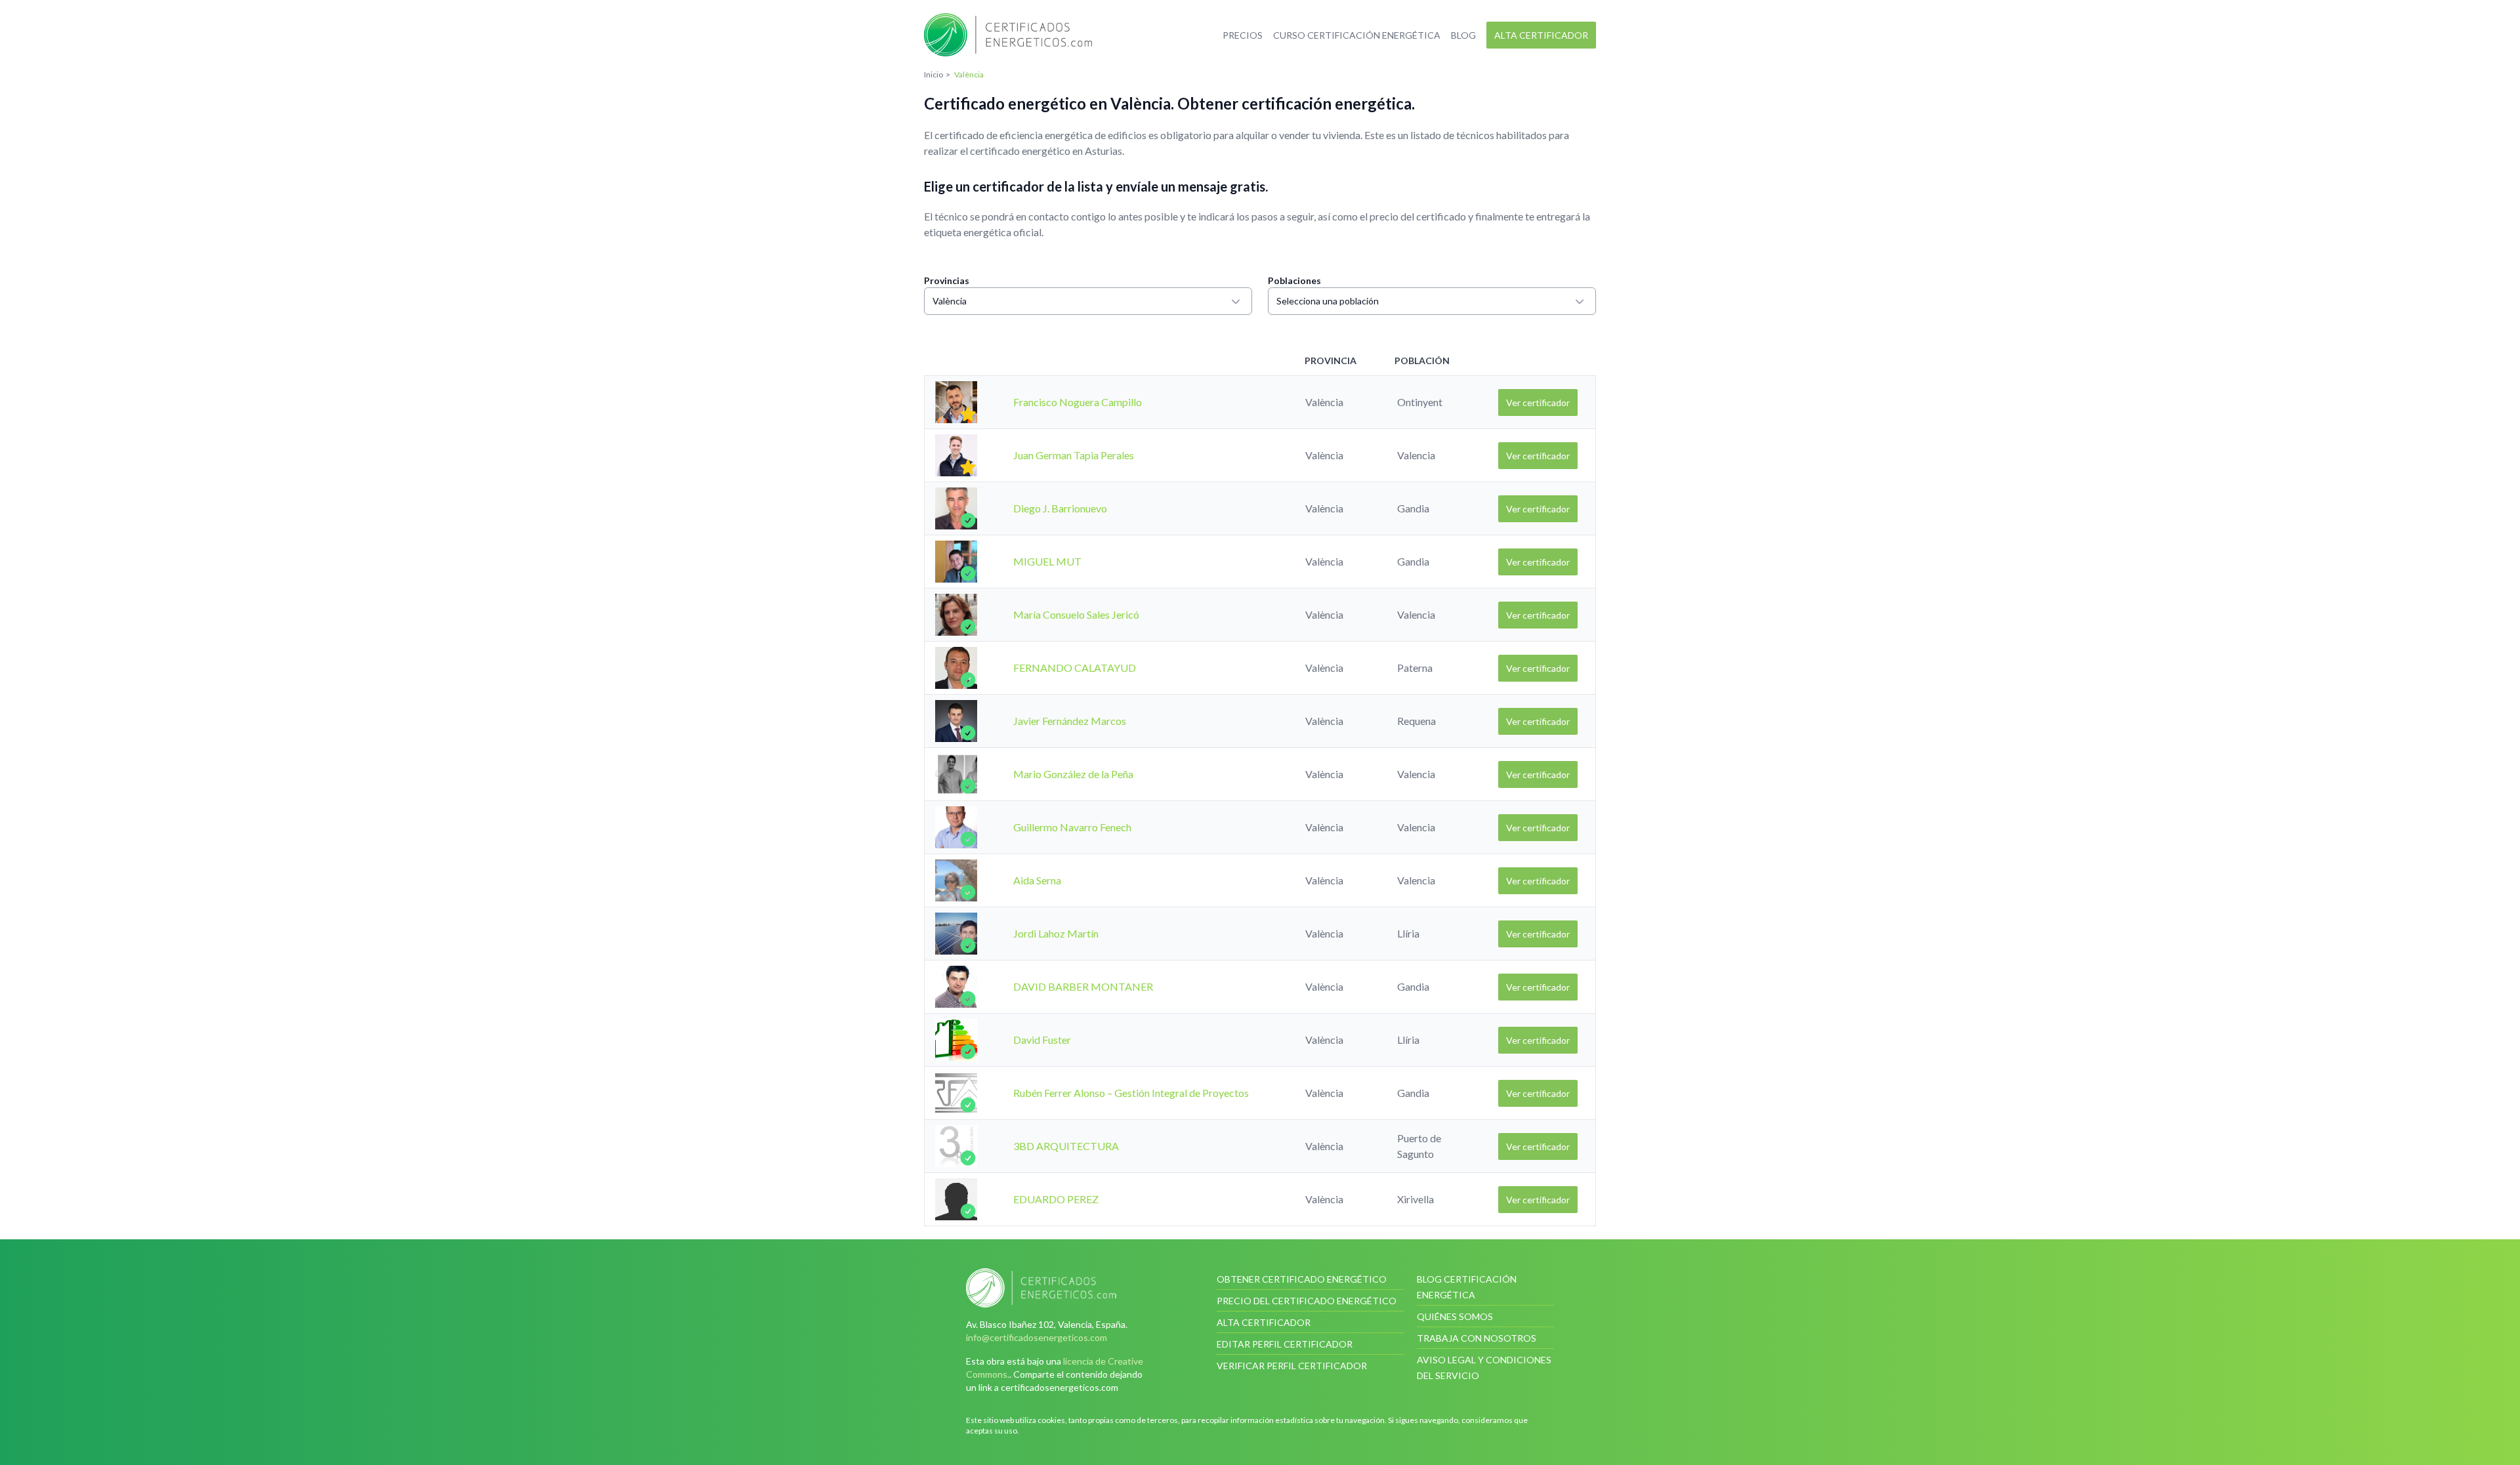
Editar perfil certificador (1285, 1344)
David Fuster (1042, 1040)
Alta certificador (1541, 35)
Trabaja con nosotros (1477, 1338)
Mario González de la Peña (1073, 774)
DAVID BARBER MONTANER (1083, 986)
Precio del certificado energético (1307, 1301)
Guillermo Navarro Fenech (1072, 827)
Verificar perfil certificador (1292, 1366)
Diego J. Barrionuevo (1060, 508)
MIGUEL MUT (1047, 561)
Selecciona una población (1328, 301)
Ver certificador (1538, 402)
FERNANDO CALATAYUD (1075, 668)
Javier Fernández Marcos (1070, 721)
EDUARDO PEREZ (1056, 1199)
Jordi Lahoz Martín (1056, 933)
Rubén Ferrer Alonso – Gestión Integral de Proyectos (1131, 1093)
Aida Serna (1037, 880)
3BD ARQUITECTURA (1066, 1146)
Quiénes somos (1455, 1316)
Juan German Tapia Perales (1074, 455)
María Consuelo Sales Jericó (1076, 614)
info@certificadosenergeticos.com (1037, 1337)
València (950, 301)
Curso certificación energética (1357, 35)
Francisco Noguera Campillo (1078, 402)
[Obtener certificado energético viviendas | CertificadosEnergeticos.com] (1060, 1288)
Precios (1243, 35)
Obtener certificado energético (1302, 1279)
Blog (1463, 35)
